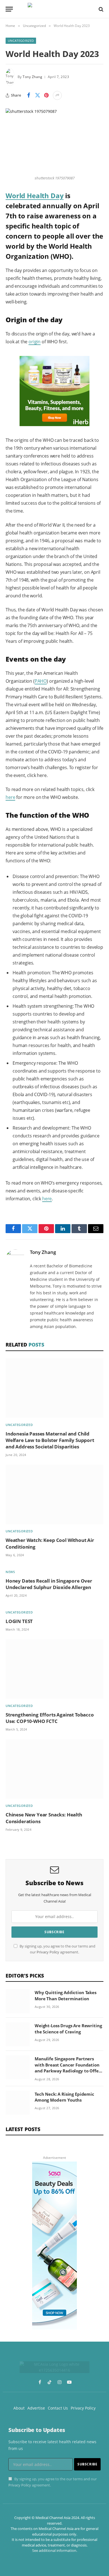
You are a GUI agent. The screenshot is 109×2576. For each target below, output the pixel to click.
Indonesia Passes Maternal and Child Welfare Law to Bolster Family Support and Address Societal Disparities (50, 1440)
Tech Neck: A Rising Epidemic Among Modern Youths (64, 2097)
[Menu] (9, 9)
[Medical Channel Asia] (54, 9)
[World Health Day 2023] (54, 140)
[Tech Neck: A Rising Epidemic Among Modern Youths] (18, 2103)
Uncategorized (21, 41)
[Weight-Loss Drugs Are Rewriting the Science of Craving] (18, 2034)
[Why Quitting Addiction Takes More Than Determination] (18, 2001)
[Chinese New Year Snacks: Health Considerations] (54, 1769)
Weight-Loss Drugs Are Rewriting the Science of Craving (68, 2028)
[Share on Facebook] (29, 95)
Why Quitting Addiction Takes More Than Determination (66, 1995)
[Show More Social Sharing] (57, 95)
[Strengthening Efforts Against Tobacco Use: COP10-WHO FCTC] (54, 1669)
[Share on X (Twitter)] (37, 95)
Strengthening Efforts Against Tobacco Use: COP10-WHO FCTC (50, 1718)
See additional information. (55, 2550)
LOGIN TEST (19, 1621)
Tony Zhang (32, 77)
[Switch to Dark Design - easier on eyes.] (91, 9)
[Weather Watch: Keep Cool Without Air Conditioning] (54, 1494)
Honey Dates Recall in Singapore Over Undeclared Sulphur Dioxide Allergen (49, 1584)
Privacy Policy (48, 1952)
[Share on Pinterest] (46, 95)
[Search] (100, 9)
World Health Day (35, 196)
